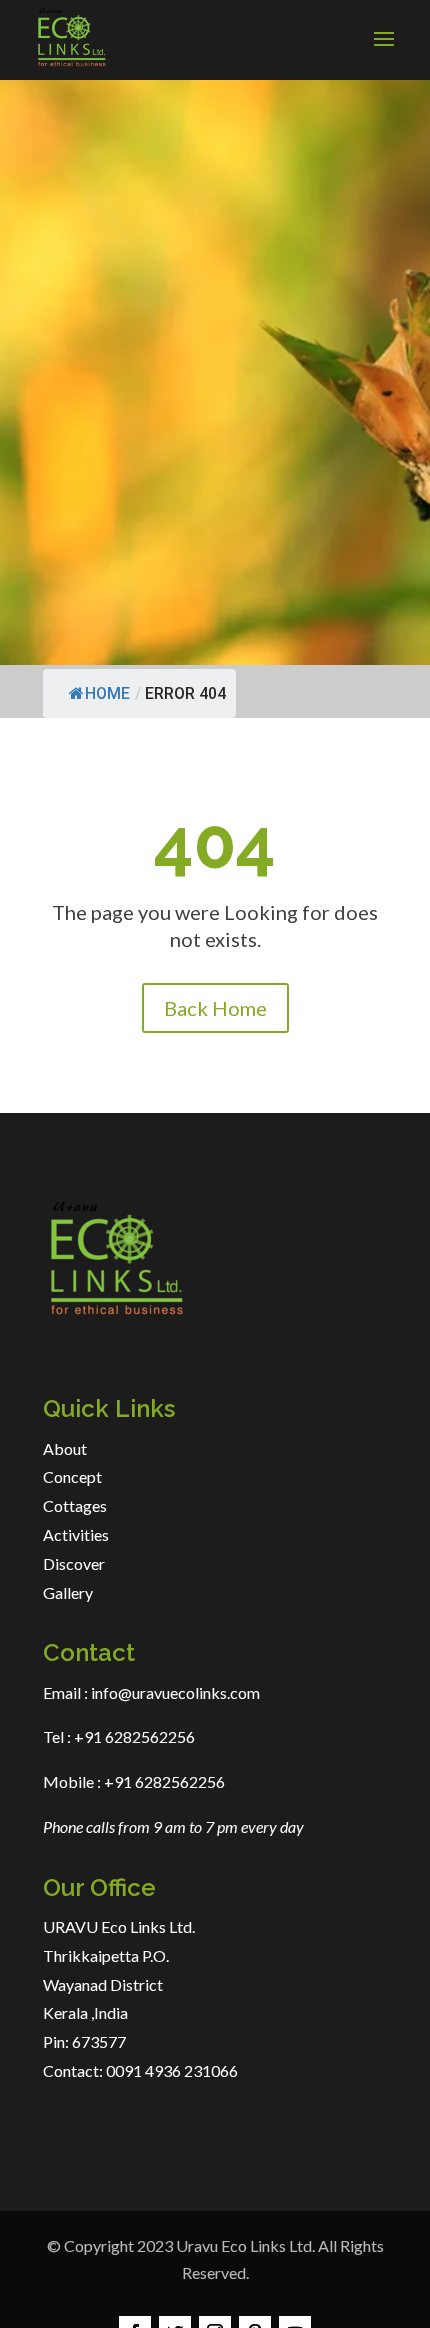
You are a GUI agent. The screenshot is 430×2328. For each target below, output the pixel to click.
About (65, 1448)
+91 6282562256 (133, 1736)
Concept (72, 1476)
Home (107, 693)
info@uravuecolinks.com (175, 1692)
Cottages (75, 1505)
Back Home (215, 1008)
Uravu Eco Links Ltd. (245, 2245)
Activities (76, 1534)
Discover (74, 1563)
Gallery (68, 1592)
